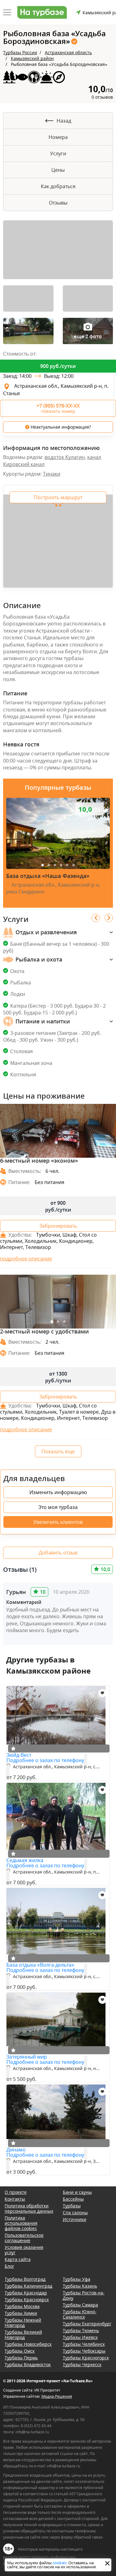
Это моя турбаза (58, 1507)
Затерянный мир (27, 2057)
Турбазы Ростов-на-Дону (84, 2295)
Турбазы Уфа (77, 2279)
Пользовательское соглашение (24, 2238)
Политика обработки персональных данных (29, 2208)
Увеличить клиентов (58, 1522)
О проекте (16, 2192)
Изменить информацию (58, 1492)
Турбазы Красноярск (27, 2299)
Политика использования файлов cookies (21, 2223)
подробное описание (26, 1259)
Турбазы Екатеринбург (87, 2324)
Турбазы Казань (80, 2286)
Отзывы (58, 203)
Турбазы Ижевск (80, 2337)
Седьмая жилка (25, 1860)
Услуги (58, 153)
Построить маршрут (58, 497)
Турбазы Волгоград (25, 2279)
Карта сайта (18, 2259)
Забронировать (58, 1226)
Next (109, 918)
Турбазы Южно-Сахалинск (80, 2314)
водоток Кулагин (65, 457)
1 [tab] (43, 865)
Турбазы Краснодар (26, 2293)
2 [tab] (49, 865)
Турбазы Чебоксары (84, 2351)
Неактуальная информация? (60, 427)
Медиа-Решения (57, 2396)
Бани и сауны (77, 2192)
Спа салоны (75, 2213)
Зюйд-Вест (19, 1755)
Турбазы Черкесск (82, 2364)
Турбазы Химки (21, 2313)
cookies (60, 2563)
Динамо (16, 2150)
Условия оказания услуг (24, 2250)
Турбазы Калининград (28, 2286)
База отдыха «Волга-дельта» (40, 1965)
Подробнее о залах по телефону (45, 1760)
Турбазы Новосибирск (28, 2344)
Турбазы (72, 2206)
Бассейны (73, 2199)
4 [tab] (61, 865)
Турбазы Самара (80, 2305)
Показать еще (58, 1451)
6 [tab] (74, 865)
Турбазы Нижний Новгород (23, 2323)
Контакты (15, 2199)
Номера (58, 137)
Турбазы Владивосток (28, 2364)
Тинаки (52, 474)
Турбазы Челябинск (84, 2344)
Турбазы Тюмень (81, 2330)
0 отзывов (102, 97)
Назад (64, 121)
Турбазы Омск (20, 2351)
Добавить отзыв (58, 1553)
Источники (75, 2219)
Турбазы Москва (22, 2306)
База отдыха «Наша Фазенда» (48, 876)
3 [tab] (55, 865)
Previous (96, 918)
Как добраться (58, 186)
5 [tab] (67, 865)
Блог (9, 2266)
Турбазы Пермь (21, 2358)
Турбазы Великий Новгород (23, 2335)
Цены (58, 170)
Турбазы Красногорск (86, 2358)
